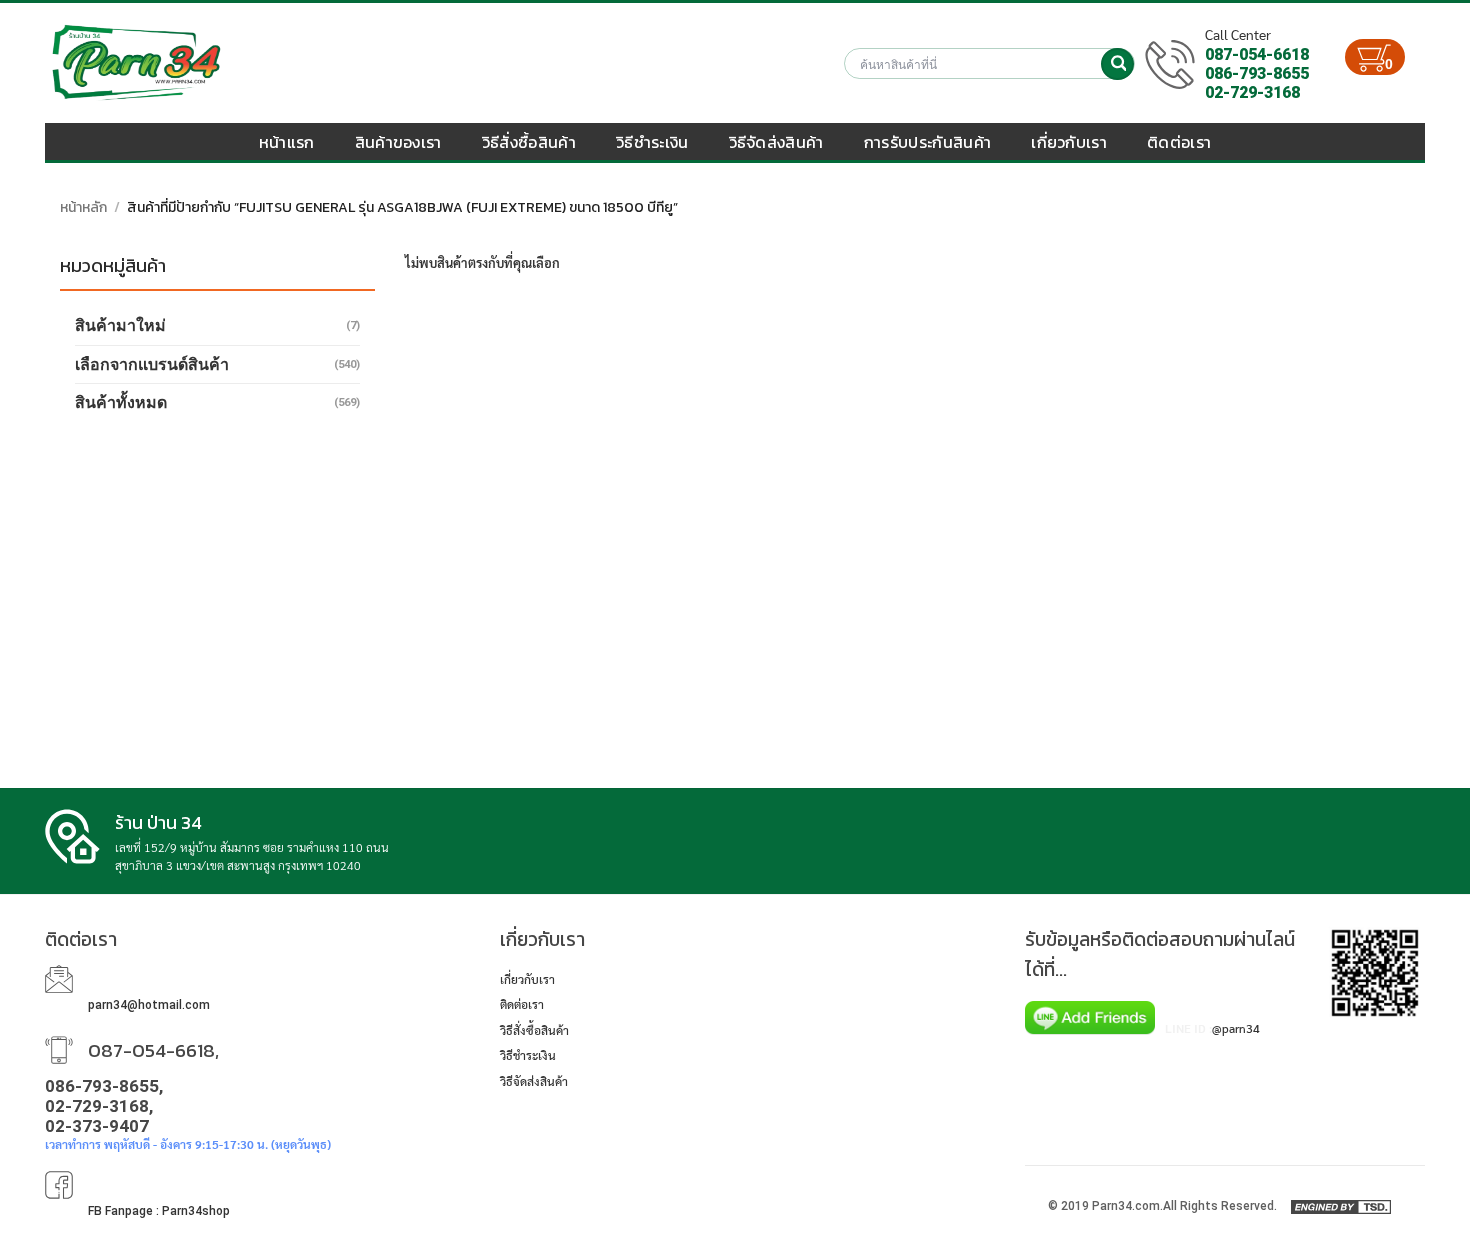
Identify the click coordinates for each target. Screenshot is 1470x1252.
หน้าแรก (287, 142)
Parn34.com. (1127, 1206)
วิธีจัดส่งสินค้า (776, 142)
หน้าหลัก (83, 207)
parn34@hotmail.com (149, 1005)
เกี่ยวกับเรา (1069, 142)
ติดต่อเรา (1179, 142)
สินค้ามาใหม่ (120, 325)
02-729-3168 (1252, 92)
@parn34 (1236, 1028)
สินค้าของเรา (398, 142)
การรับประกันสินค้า (927, 142)
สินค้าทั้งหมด (121, 402)
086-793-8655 (1257, 73)
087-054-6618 (1257, 54)
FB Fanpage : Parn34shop (159, 1211)
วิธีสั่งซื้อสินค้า (529, 142)
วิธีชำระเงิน (652, 142)
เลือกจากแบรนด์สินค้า (152, 364)
